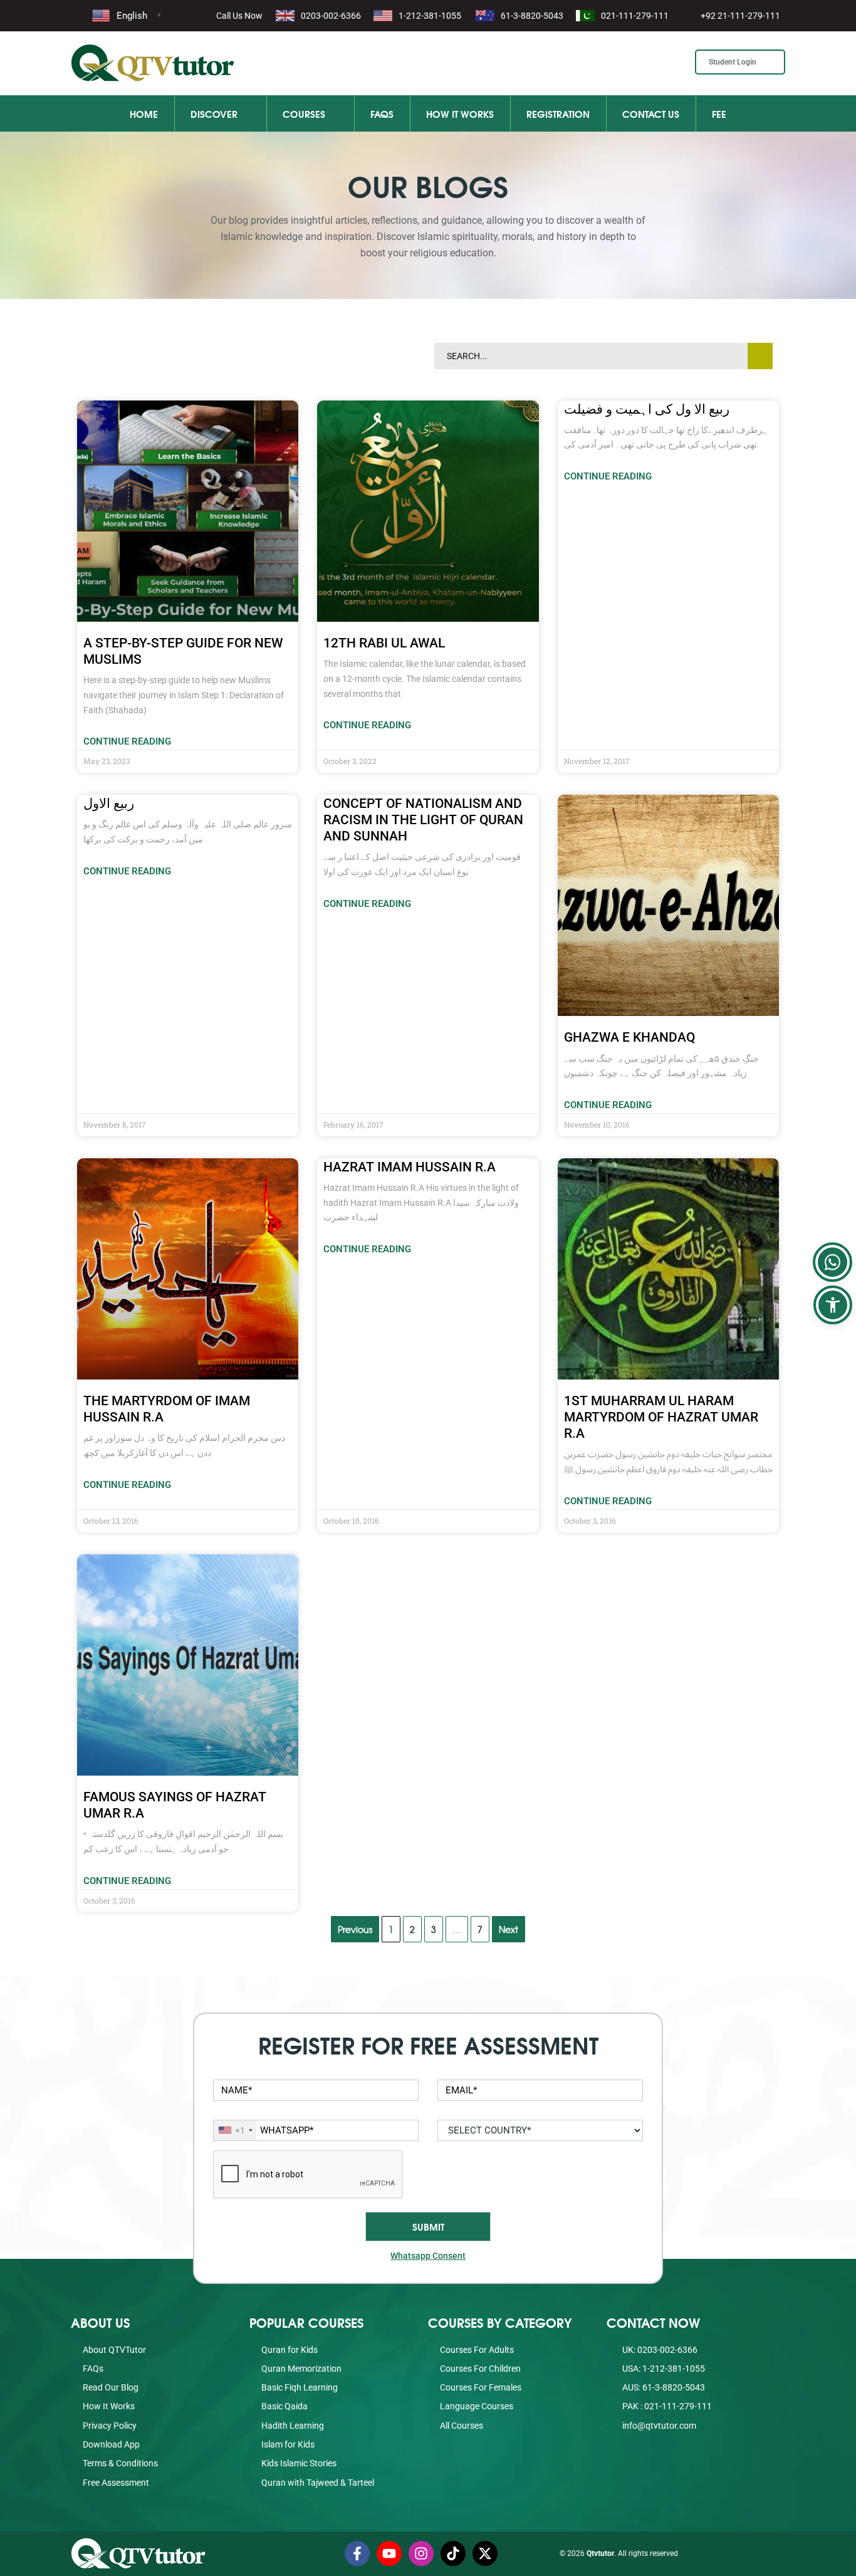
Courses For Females (481, 2387)
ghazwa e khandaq (629, 1037)
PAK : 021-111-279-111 (666, 2406)
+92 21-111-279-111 (740, 16)
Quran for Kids (290, 2350)
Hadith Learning (293, 2426)
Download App (111, 2444)
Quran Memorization (301, 2369)
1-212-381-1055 (430, 16)
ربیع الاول (109, 804)
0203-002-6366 (331, 16)
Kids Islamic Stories (299, 2463)
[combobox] (235, 2130)
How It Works (460, 113)
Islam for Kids (288, 2444)
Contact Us (651, 113)
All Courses (462, 2426)
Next (509, 1929)
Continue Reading (127, 741)
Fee (719, 113)
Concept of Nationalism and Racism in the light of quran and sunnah (423, 820)
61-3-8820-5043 (532, 16)
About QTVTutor (114, 2350)
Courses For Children (480, 2369)
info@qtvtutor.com (659, 2426)
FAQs (382, 113)
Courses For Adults (477, 2350)
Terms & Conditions (120, 2463)
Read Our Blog (111, 2387)
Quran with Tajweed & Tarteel (318, 2483)
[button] (833, 1305)
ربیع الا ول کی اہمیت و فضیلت (647, 409)
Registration (558, 113)
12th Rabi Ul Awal (384, 643)
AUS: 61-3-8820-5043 (663, 2387)
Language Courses (477, 2406)
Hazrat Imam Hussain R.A (410, 1167)
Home (144, 113)
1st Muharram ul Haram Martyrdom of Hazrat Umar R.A (661, 1417)
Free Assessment (116, 2483)
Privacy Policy (110, 2426)
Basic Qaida (284, 2406)
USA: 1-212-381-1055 (663, 2369)
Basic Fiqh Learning (300, 2387)
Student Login (733, 62)
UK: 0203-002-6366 (659, 2350)
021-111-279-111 (635, 16)
